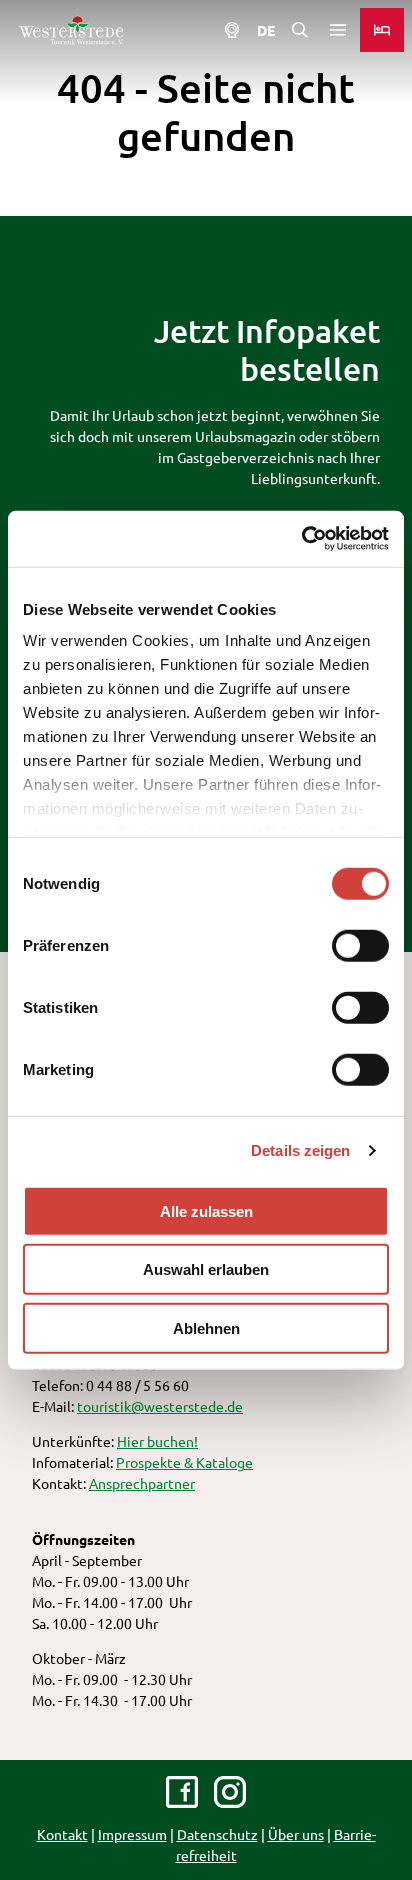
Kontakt (62, 1834)
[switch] (360, 945)
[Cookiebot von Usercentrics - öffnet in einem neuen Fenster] (301, 539)
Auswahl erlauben (206, 1269)
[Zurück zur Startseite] (71, 30)
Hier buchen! (157, 1441)
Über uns (296, 1834)
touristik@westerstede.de (160, 1406)
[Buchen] (382, 30)
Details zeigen (300, 1150)
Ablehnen (206, 1327)
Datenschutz (217, 1834)
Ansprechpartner (142, 1483)
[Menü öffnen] (338, 30)
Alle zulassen (206, 1210)
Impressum (132, 1834)
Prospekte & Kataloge (184, 1462)
